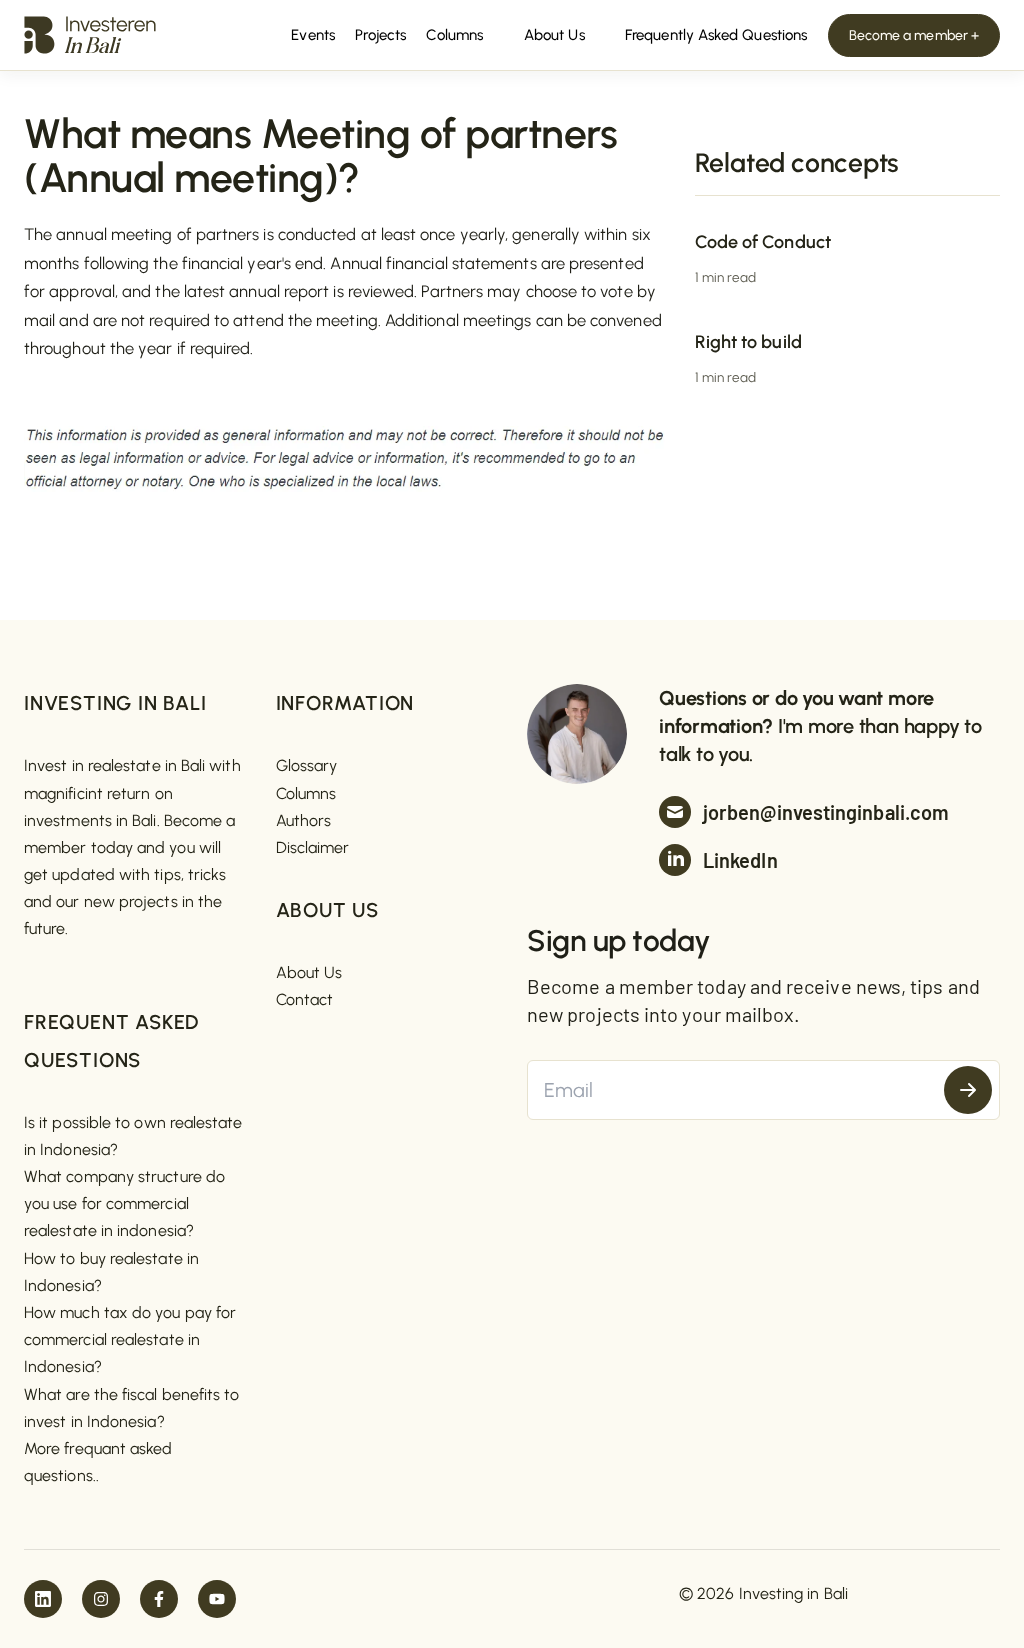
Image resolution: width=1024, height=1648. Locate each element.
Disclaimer (313, 847)
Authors (304, 820)
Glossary (307, 765)
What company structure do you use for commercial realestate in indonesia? (124, 1203)
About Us (309, 972)
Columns (306, 793)
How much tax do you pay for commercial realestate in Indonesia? (130, 1339)
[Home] (90, 33)
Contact (305, 999)
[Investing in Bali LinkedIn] (43, 1599)
